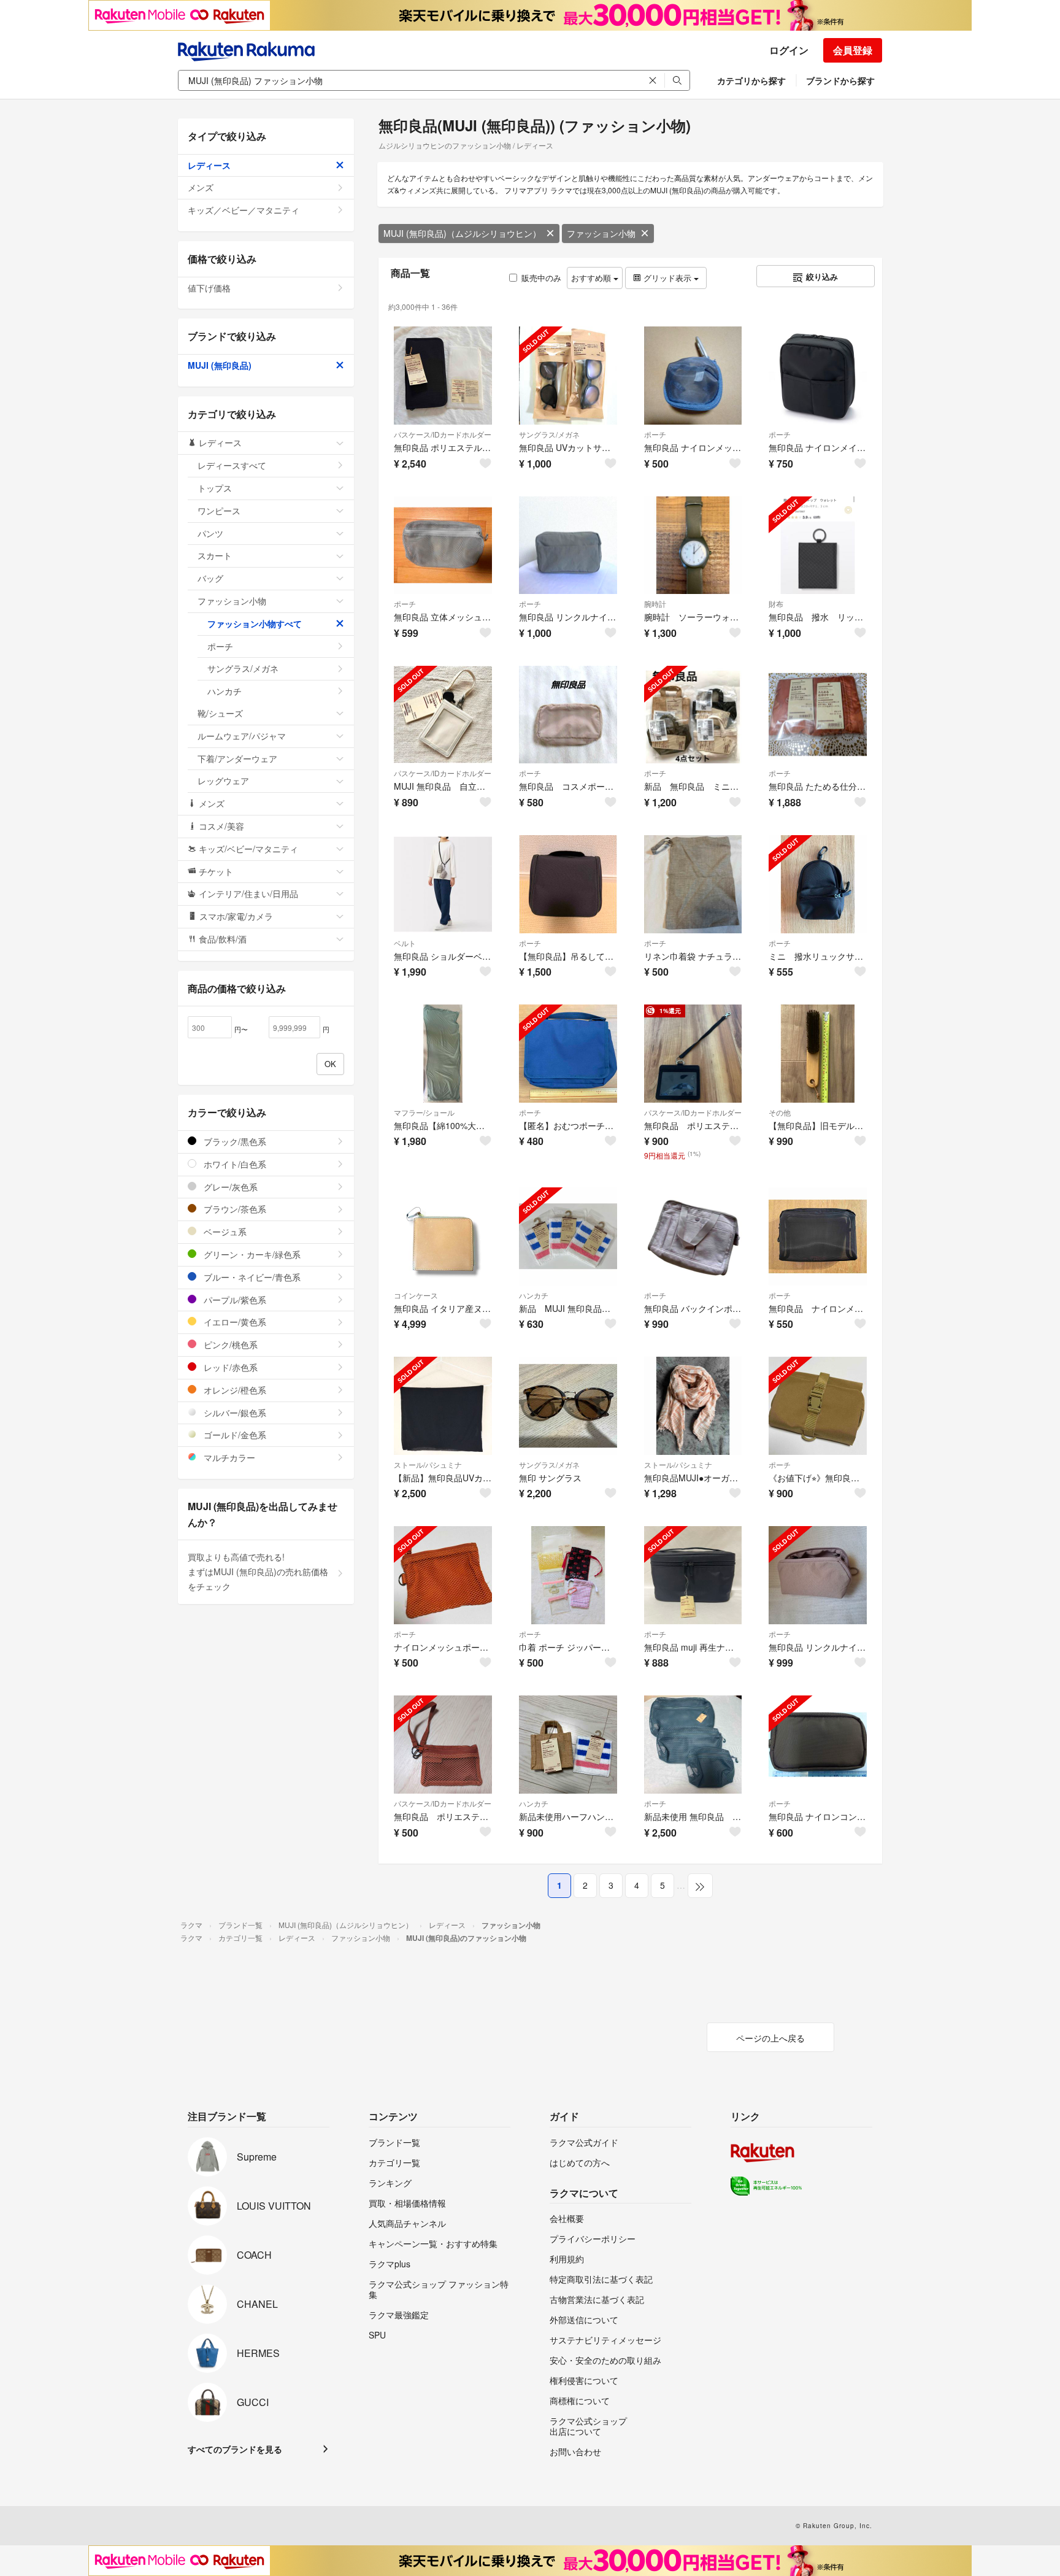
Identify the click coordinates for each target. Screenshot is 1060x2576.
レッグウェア (223, 781)
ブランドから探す (840, 80)
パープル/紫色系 (234, 1300)
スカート (215, 555)
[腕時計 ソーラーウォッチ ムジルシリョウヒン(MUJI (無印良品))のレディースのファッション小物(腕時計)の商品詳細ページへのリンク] (693, 546)
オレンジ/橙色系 (234, 1390)
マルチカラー (228, 1457)
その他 (780, 1112)
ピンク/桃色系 (229, 1344)
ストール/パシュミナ (428, 1464)
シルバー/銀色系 (234, 1413)
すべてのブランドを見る (235, 2449)
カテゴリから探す (751, 80)
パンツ (210, 533)
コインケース (416, 1295)
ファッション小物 (601, 233)
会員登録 (853, 50)
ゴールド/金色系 (234, 1435)
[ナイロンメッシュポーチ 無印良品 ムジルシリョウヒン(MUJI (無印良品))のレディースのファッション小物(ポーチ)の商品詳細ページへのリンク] (443, 1575)
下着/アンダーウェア (237, 758)
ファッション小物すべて (255, 623)
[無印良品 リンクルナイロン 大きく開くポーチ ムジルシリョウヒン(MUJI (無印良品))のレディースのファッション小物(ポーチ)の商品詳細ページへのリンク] (568, 546)
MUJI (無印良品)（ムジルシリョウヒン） (462, 233)
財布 (776, 604)
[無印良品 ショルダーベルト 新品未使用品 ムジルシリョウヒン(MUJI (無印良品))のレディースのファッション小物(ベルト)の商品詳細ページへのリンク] (443, 884)
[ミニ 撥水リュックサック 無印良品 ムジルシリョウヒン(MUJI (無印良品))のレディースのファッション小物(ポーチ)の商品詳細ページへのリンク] (818, 884)
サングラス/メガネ (549, 434)
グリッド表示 (667, 278)
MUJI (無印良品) (220, 365)
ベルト (405, 943)
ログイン (789, 50)
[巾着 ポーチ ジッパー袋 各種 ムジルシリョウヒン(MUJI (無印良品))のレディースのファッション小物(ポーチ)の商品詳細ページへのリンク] (568, 1575)
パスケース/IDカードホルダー (443, 434)
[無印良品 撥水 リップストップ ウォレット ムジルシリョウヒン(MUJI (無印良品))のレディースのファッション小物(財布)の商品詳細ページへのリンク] (818, 546)
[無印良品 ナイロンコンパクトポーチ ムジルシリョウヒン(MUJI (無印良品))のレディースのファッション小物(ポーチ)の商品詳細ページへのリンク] (818, 1745)
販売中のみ (541, 278)
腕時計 (655, 604)
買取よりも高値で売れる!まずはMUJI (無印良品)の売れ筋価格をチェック (258, 1571)
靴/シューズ (220, 713)
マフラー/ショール (424, 1112)
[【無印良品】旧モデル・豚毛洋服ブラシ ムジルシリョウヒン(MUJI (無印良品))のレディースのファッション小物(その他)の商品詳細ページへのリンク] (818, 1054)
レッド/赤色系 (229, 1367)
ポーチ (655, 434)
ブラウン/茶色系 (234, 1209)
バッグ (210, 578)
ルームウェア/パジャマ (242, 736)
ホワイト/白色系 (234, 1164)
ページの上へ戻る (770, 2038)
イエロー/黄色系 (234, 1322)
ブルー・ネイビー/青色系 (251, 1277)
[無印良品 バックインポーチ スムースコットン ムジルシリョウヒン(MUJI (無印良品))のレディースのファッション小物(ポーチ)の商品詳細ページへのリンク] (693, 1236)
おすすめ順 (592, 278)
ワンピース (219, 511)
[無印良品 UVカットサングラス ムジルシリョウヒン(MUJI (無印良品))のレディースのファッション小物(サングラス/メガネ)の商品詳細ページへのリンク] (568, 376)
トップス (215, 488)
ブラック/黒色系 (234, 1141)
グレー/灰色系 (229, 1187)
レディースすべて (232, 465)
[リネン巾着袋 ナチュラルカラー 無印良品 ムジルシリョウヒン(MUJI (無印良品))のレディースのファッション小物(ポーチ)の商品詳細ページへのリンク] (693, 884)
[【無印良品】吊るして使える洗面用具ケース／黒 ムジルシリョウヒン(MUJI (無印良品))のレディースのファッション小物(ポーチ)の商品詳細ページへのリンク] (568, 884)
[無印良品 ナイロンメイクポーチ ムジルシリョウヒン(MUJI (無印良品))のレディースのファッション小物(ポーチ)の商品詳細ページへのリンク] (818, 376)
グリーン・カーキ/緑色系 (251, 1254)
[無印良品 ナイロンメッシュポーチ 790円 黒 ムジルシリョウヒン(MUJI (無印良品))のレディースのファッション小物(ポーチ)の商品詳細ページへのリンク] (818, 1236)
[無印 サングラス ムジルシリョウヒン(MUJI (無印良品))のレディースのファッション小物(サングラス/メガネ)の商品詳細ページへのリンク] (568, 1406)
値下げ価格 (209, 288)
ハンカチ (534, 1295)
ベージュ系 (224, 1232)
